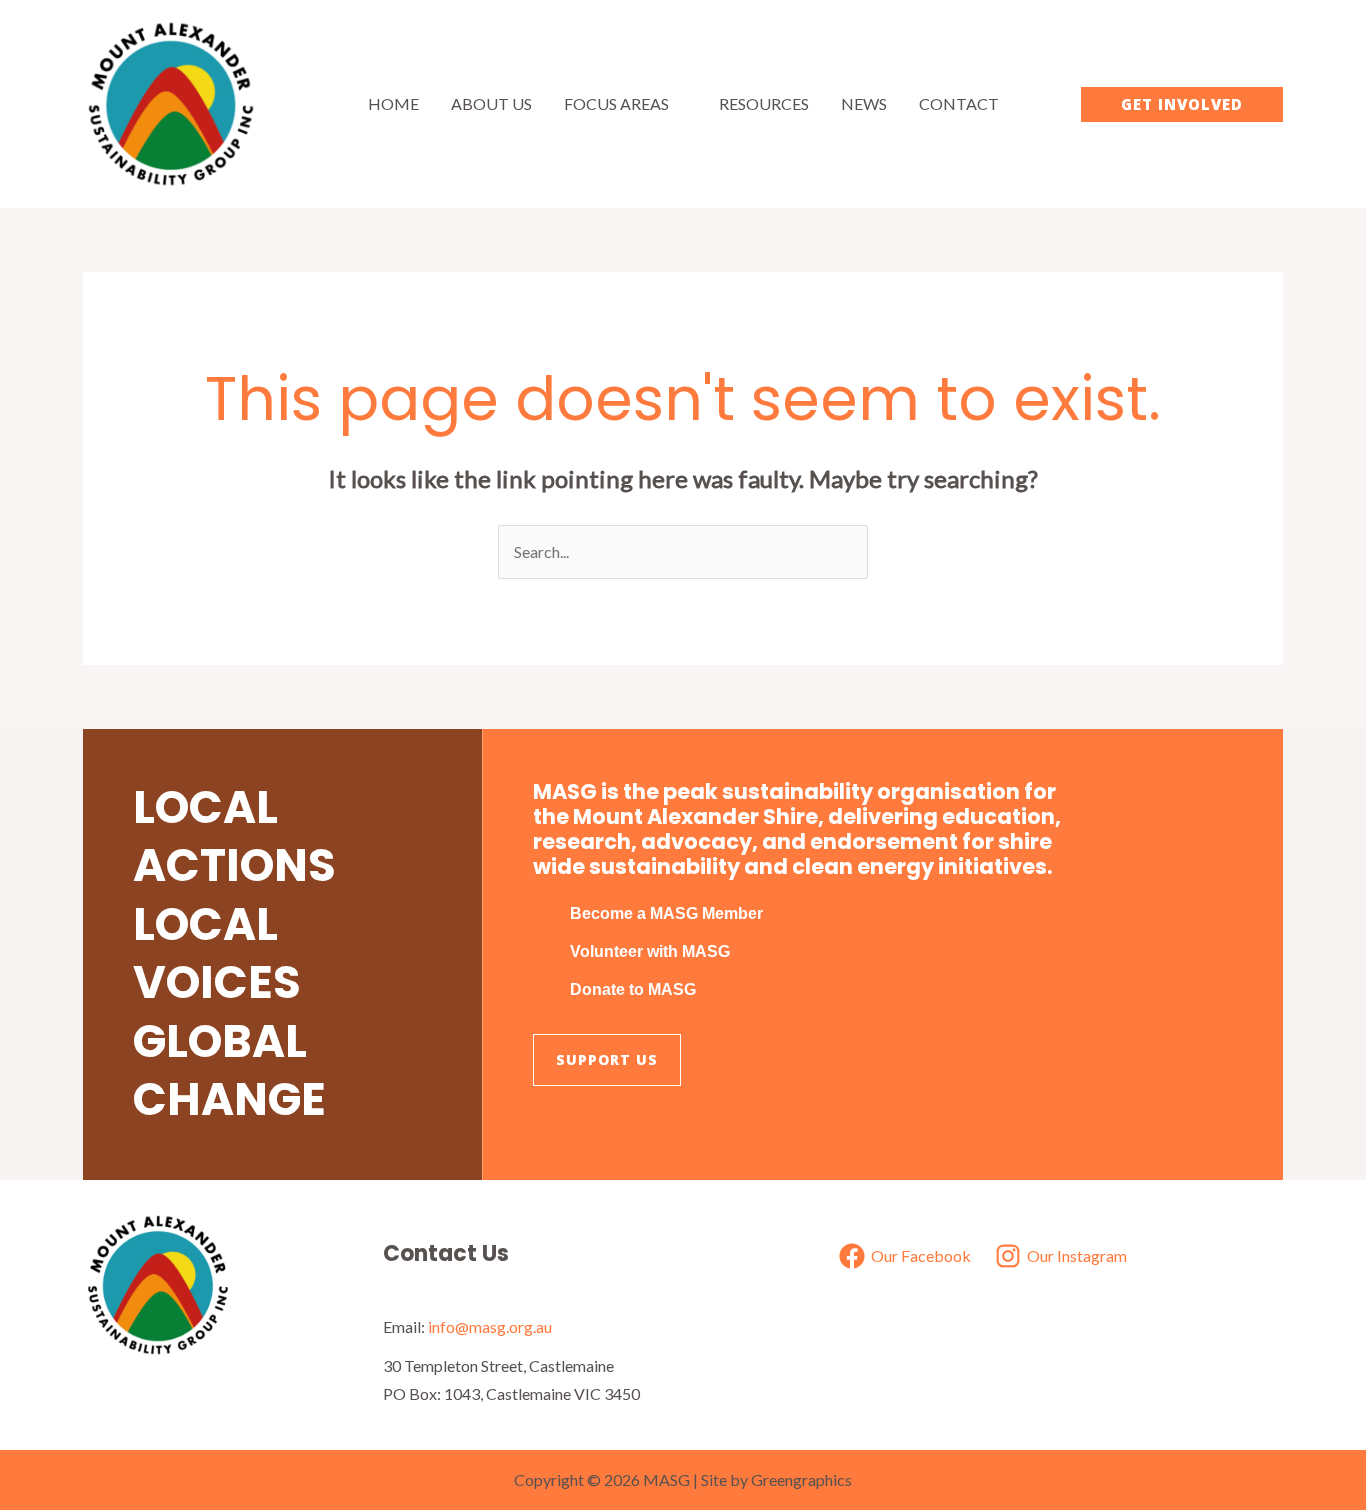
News (864, 103)
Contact (959, 103)
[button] (1182, 104)
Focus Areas (616, 103)
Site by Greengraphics (776, 1479)
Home (393, 103)
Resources (764, 103)
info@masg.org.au (490, 1326)
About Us (491, 103)
